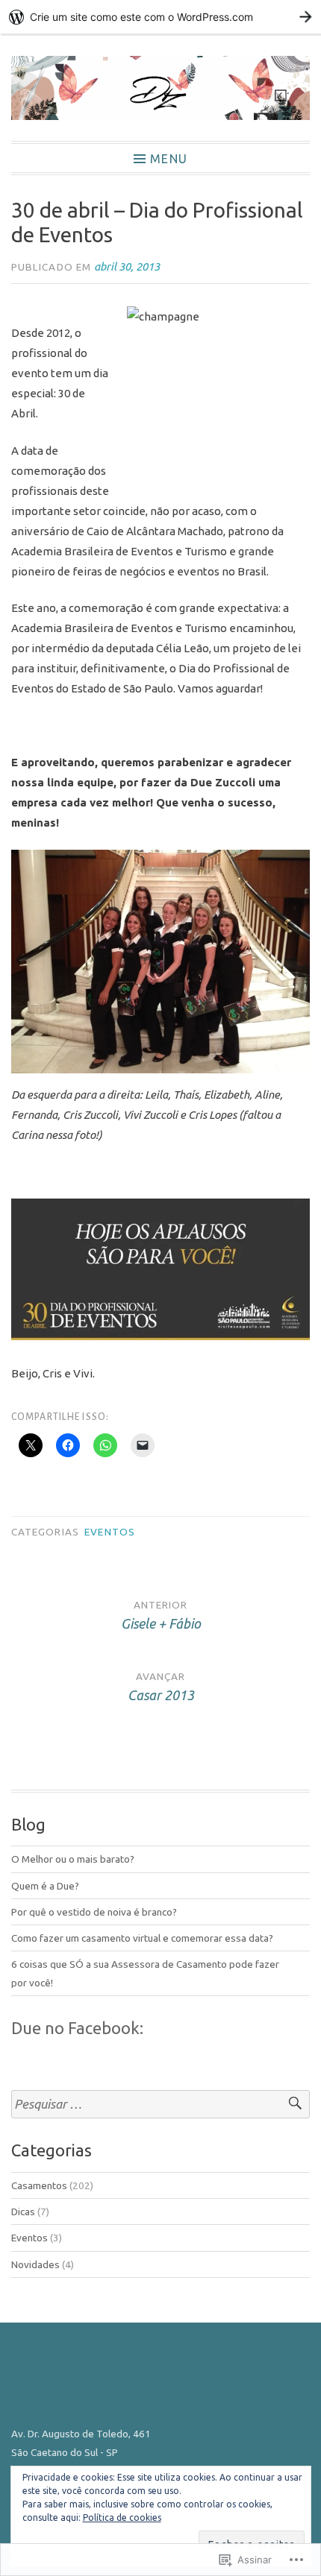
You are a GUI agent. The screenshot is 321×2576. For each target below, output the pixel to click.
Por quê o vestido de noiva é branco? (94, 1912)
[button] (160, 962)
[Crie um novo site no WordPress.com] (160, 17)
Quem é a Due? (45, 1886)
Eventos (110, 1532)
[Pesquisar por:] (160, 2105)
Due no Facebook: (77, 2028)
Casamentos (39, 2185)
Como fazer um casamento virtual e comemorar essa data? (142, 1938)
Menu (169, 158)
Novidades (35, 2264)
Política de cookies (122, 2517)
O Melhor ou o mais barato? (73, 1859)
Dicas (23, 2212)
